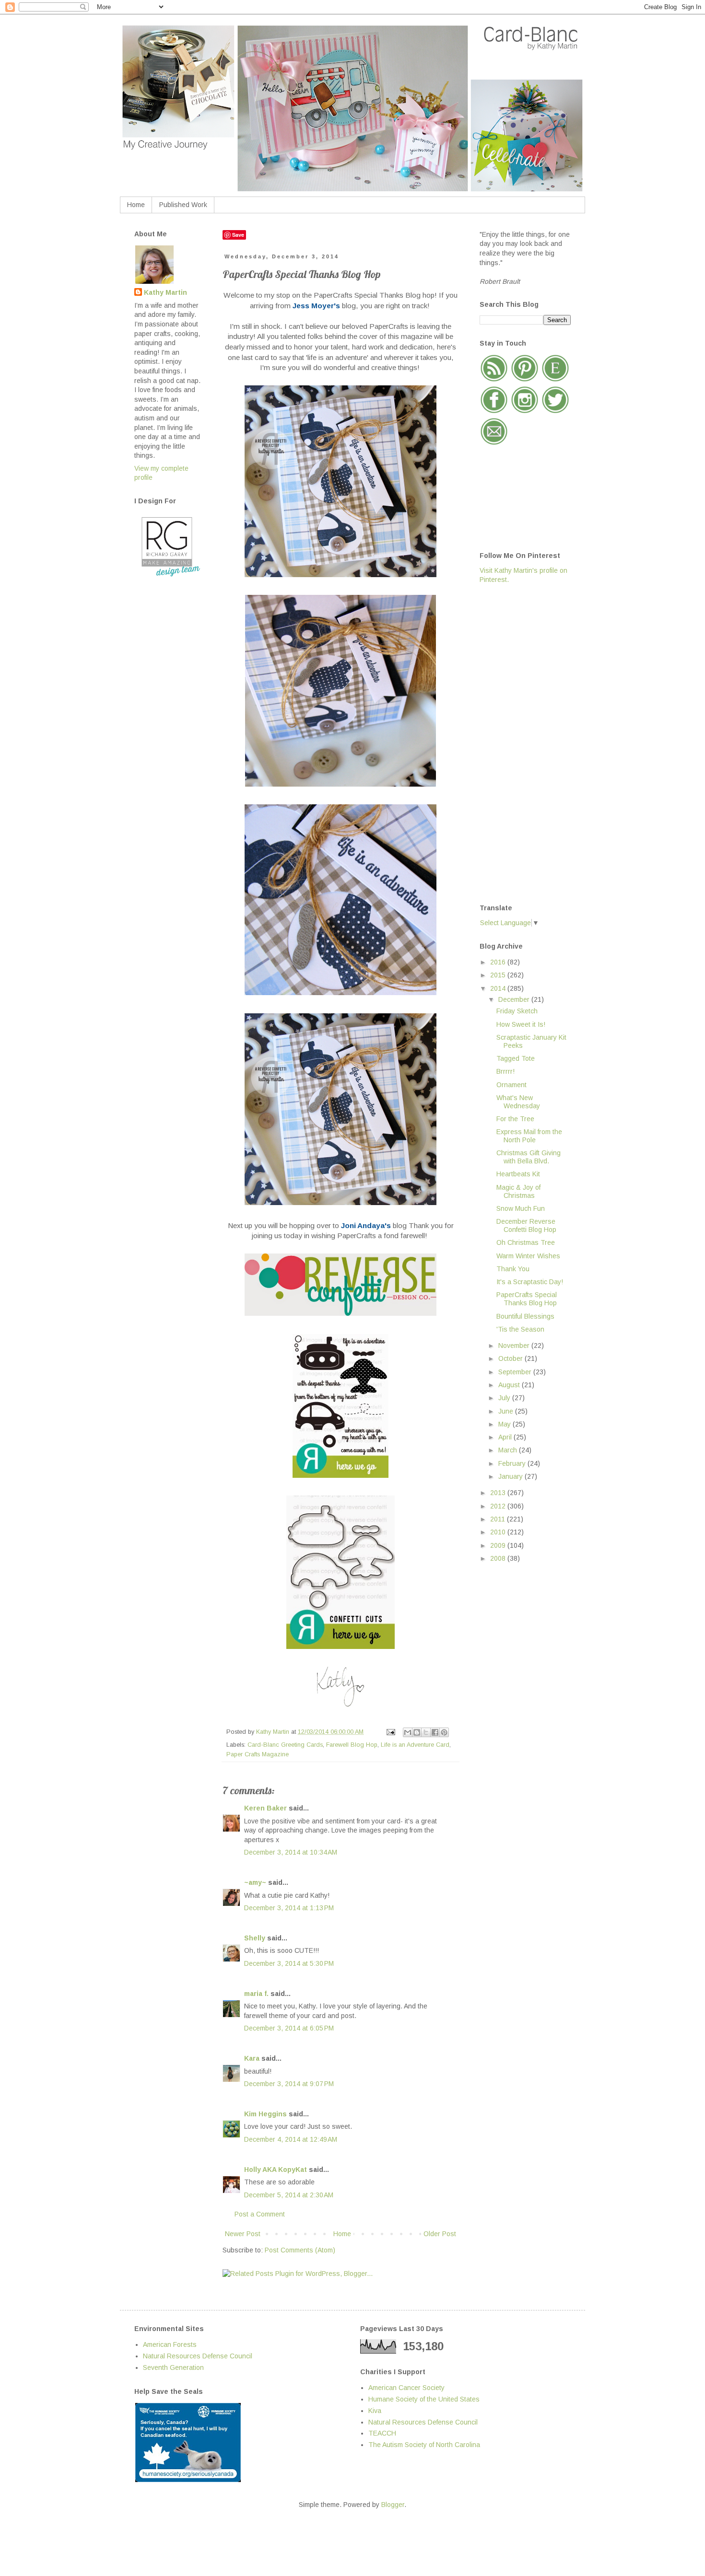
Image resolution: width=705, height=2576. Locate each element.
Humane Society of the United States (424, 2399)
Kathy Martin (165, 292)
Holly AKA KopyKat (276, 2170)
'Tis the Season (520, 1329)
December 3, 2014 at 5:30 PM (289, 1963)
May (505, 1424)
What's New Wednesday (518, 1102)
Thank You (513, 1269)
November (515, 1346)
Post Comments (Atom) (300, 2250)
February (513, 1463)
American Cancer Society (406, 2388)
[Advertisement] (518, 743)
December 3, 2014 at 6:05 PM (289, 2028)
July (505, 1398)
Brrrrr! (505, 1071)
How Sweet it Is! (521, 1024)
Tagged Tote (516, 1058)
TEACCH (382, 2433)
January (511, 1476)
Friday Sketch (517, 1011)
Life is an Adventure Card (415, 1745)
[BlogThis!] (417, 1732)
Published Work (183, 205)
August (510, 1385)
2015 (499, 975)
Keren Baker (265, 1808)
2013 (499, 1493)
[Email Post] (390, 1732)
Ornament (511, 1085)
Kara (252, 2058)
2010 (499, 1532)
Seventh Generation (173, 2367)
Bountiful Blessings (525, 1316)
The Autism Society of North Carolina (424, 2445)
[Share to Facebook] (435, 1732)
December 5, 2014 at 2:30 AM (289, 2195)
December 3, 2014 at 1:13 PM (289, 1908)
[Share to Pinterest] (444, 1732)
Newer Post (243, 2234)
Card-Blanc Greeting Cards (285, 1745)
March (509, 1450)
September (516, 1372)
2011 (499, 1519)
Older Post (440, 2234)
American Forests (170, 2344)
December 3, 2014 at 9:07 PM (289, 2084)
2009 (499, 1545)
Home (136, 205)
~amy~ (255, 1882)
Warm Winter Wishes (528, 1256)
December (515, 999)
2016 (499, 962)
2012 (499, 1506)
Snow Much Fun (521, 1208)
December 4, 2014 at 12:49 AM (291, 2139)
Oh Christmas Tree (526, 1242)
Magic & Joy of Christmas (518, 1191)
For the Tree (515, 1119)
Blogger (393, 2505)
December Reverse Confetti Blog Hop (526, 1225)
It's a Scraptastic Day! (530, 1282)
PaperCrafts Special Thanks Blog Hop (527, 1299)
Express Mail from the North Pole (529, 1136)
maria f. (256, 1994)
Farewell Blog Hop (352, 1745)
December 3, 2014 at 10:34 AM (291, 1852)
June (507, 1411)
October (511, 1358)
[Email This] (408, 1732)
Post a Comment (260, 2214)
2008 (499, 1558)
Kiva (375, 2411)
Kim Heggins (265, 2114)
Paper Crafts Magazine (258, 1754)
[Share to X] (426, 1732)
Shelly (255, 1938)
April (506, 1437)
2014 (499, 988)
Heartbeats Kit (518, 1174)
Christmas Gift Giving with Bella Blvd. (529, 1157)
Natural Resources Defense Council (198, 2356)
